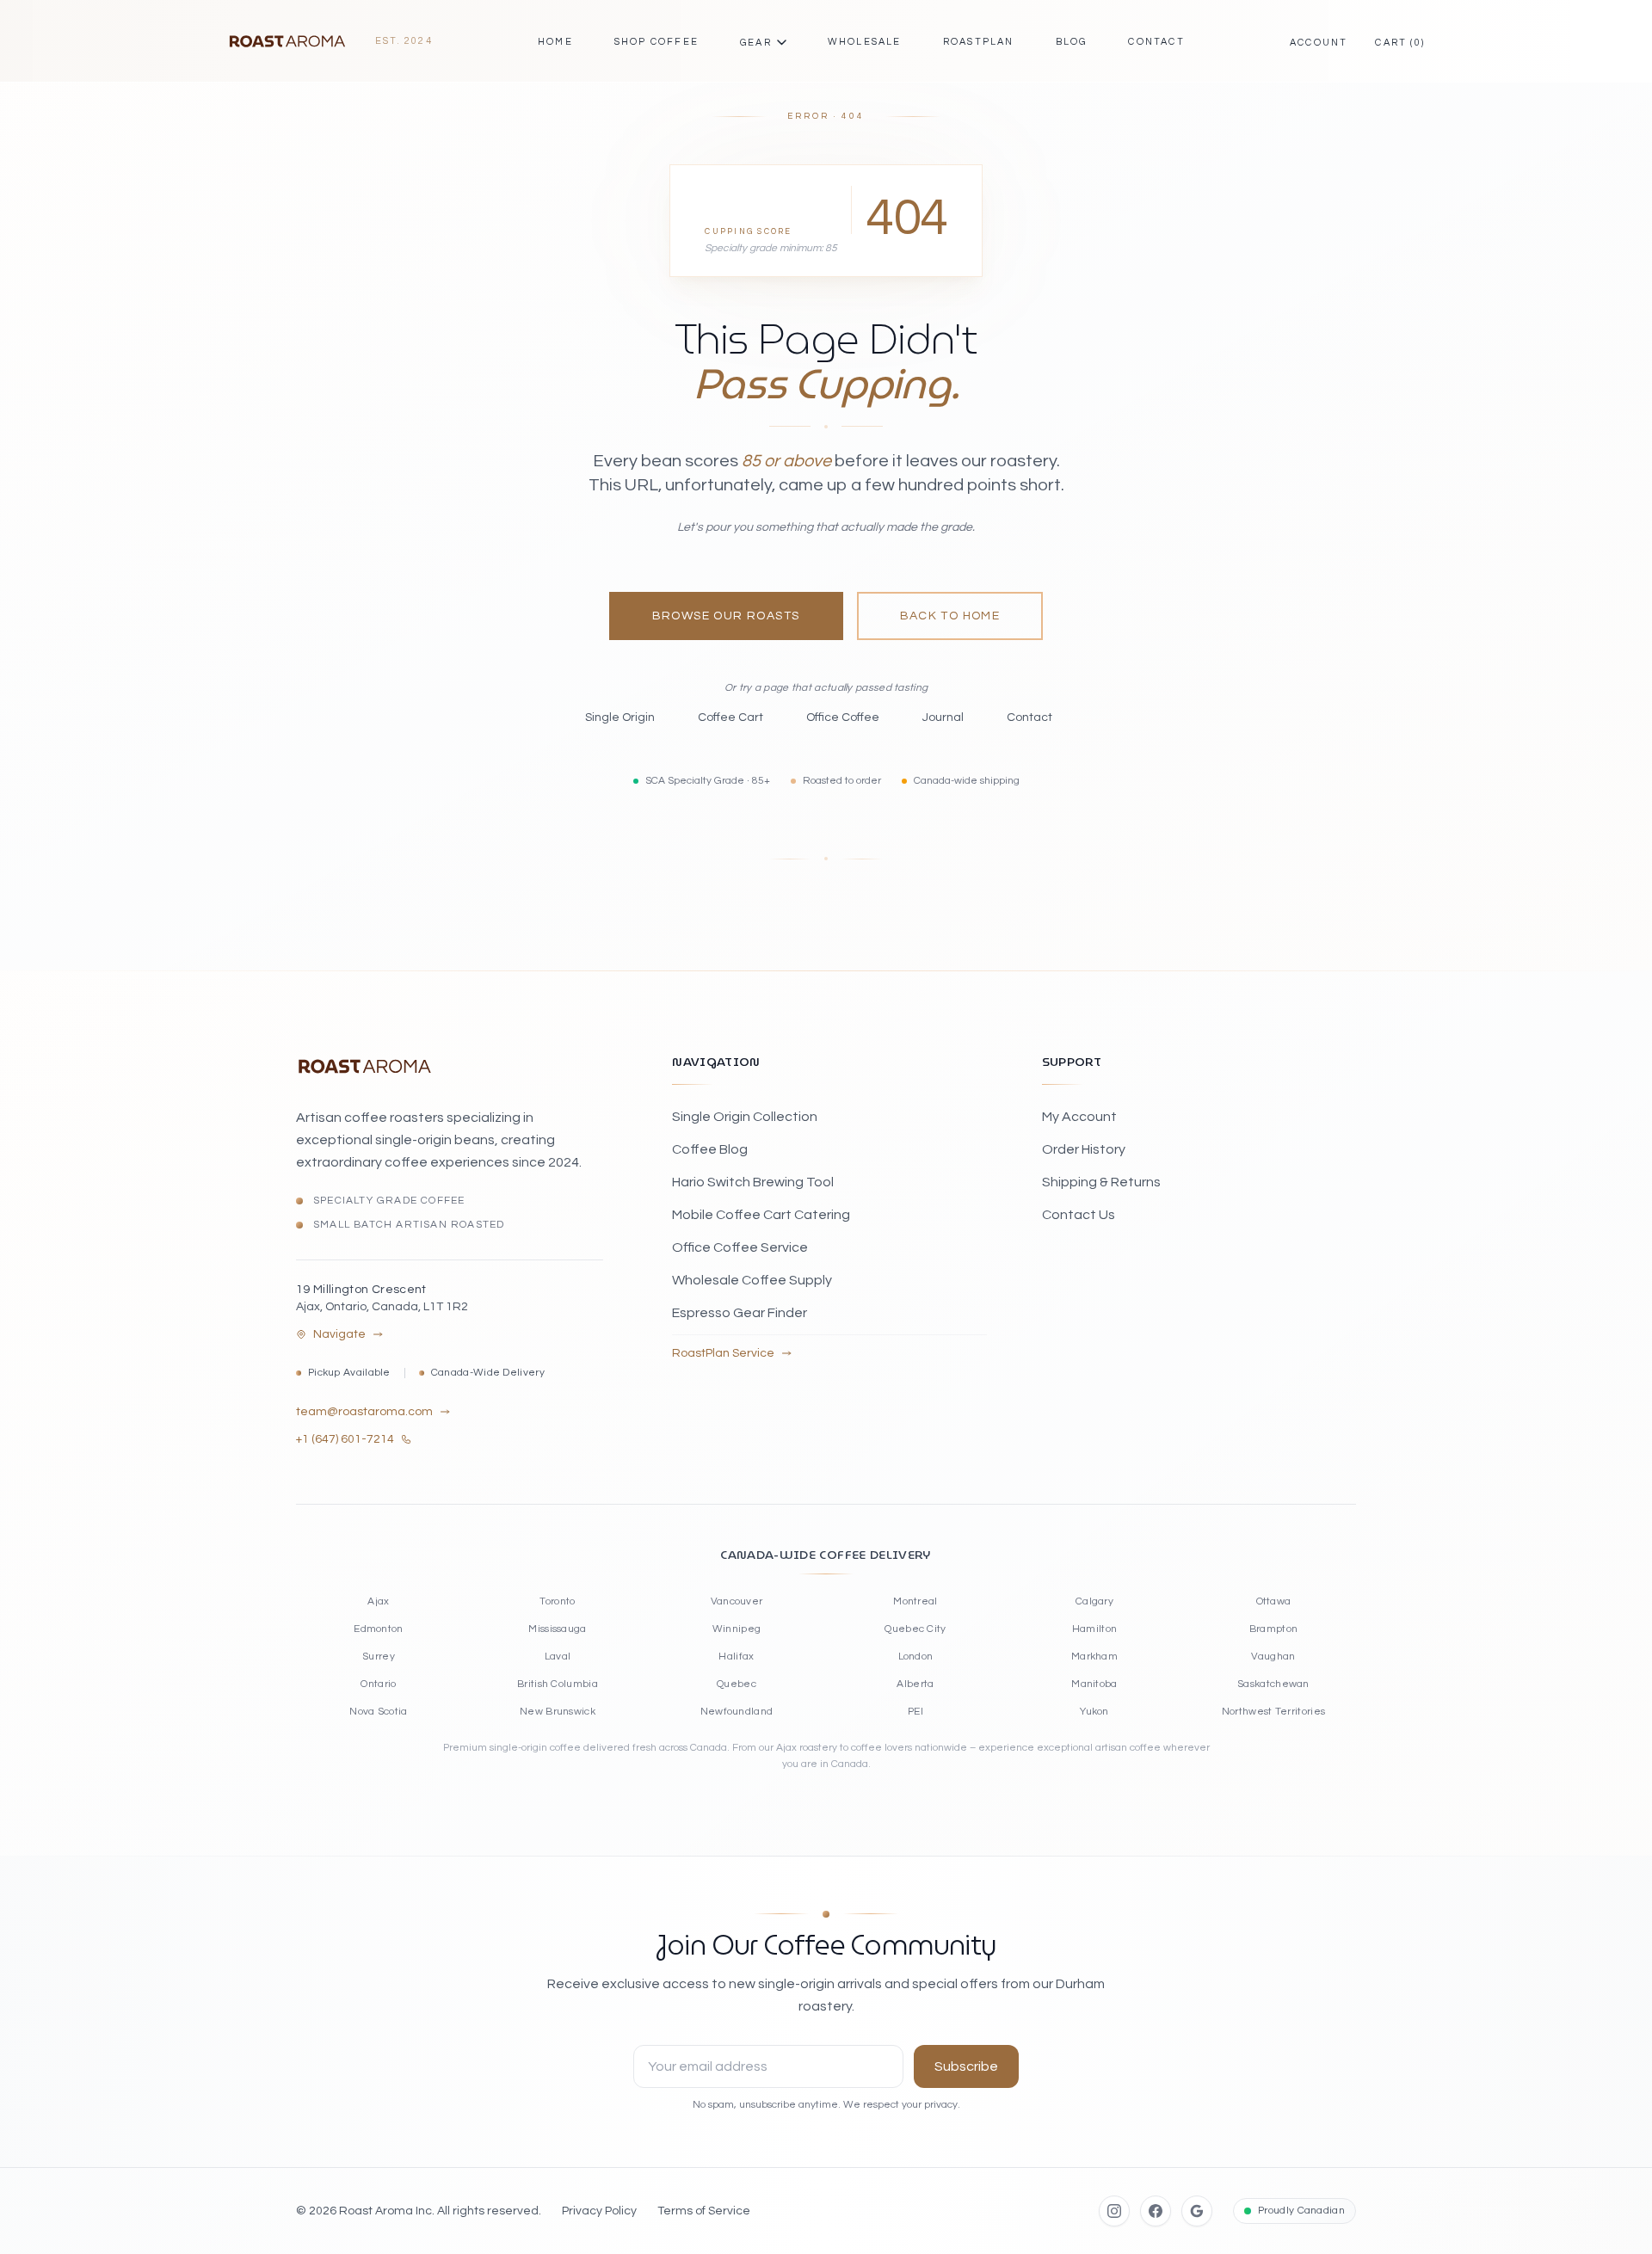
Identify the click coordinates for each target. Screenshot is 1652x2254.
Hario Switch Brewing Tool (753, 1182)
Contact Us (1079, 1215)
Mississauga (557, 1629)
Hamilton (1094, 1629)
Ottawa (1274, 1601)
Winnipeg (737, 1629)
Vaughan (1273, 1657)
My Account (1079, 1117)
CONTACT (1156, 42)
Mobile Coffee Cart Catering (761, 1215)
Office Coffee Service (740, 1247)
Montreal (915, 1601)
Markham (1094, 1657)
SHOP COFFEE (656, 42)
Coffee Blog (710, 1149)
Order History (1084, 1149)
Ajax (378, 1601)
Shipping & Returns (1101, 1182)
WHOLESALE (865, 42)
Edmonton (378, 1629)
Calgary (1094, 1601)
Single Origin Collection (745, 1117)
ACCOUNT (1319, 43)
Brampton (1273, 1629)
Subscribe (966, 2066)
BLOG (1072, 42)
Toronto (557, 1601)
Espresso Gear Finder (740, 1313)
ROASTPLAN (979, 42)
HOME (555, 42)
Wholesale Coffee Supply (752, 1280)
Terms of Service (704, 2211)
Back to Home (950, 616)
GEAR (756, 43)
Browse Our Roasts (726, 616)
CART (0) (1400, 43)
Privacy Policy (599, 2211)
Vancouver (737, 1601)
